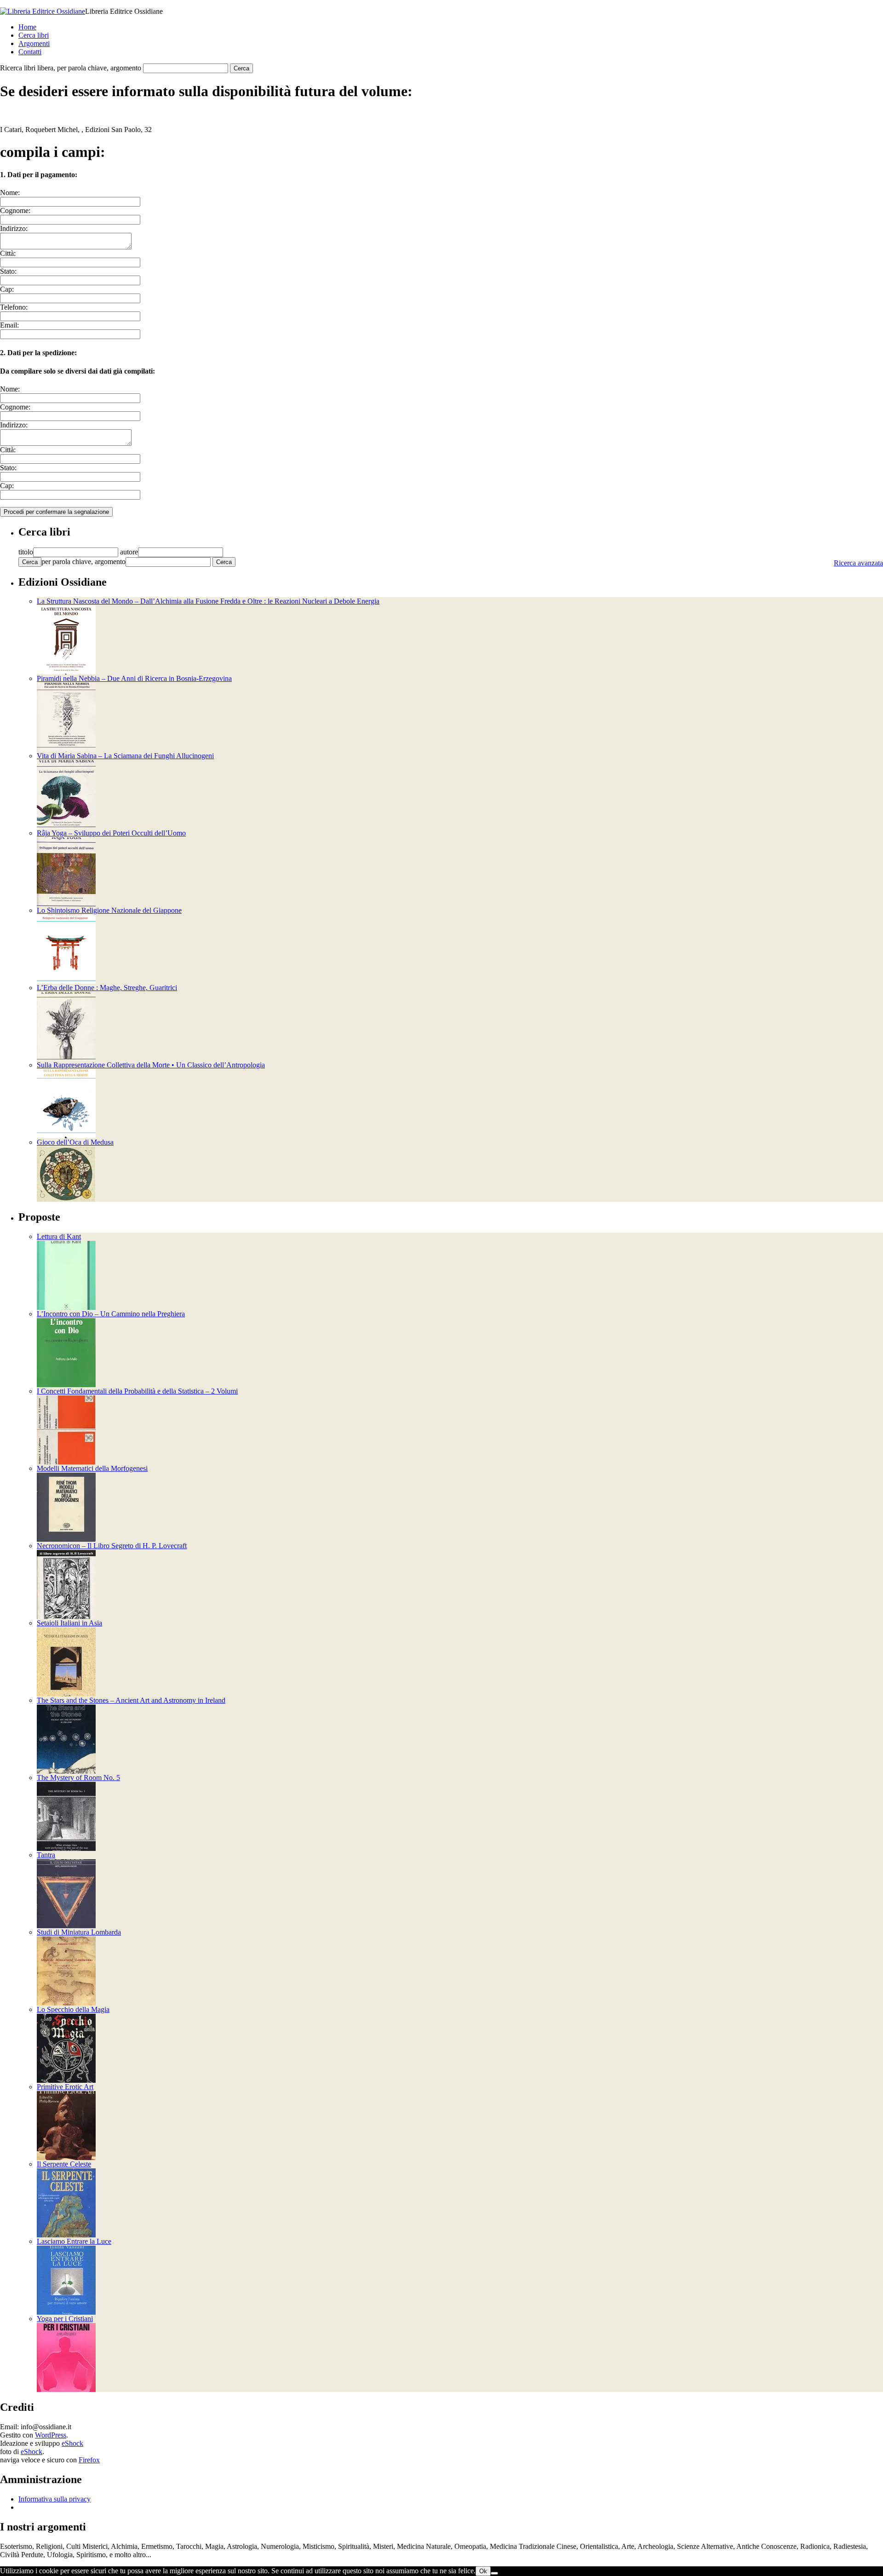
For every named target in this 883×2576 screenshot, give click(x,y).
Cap (6, 289)
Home (27, 27)
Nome (9, 193)
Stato (7, 271)
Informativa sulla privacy (54, 2499)
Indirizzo (13, 228)
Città (7, 253)
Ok (483, 2571)
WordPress (51, 2435)
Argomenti (34, 43)
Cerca (30, 562)
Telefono (13, 307)
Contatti (30, 52)
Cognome (14, 210)
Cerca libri (34, 35)
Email (9, 325)
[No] (494, 2573)
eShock (72, 2443)
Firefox (89, 2460)
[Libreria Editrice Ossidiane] (43, 11)
